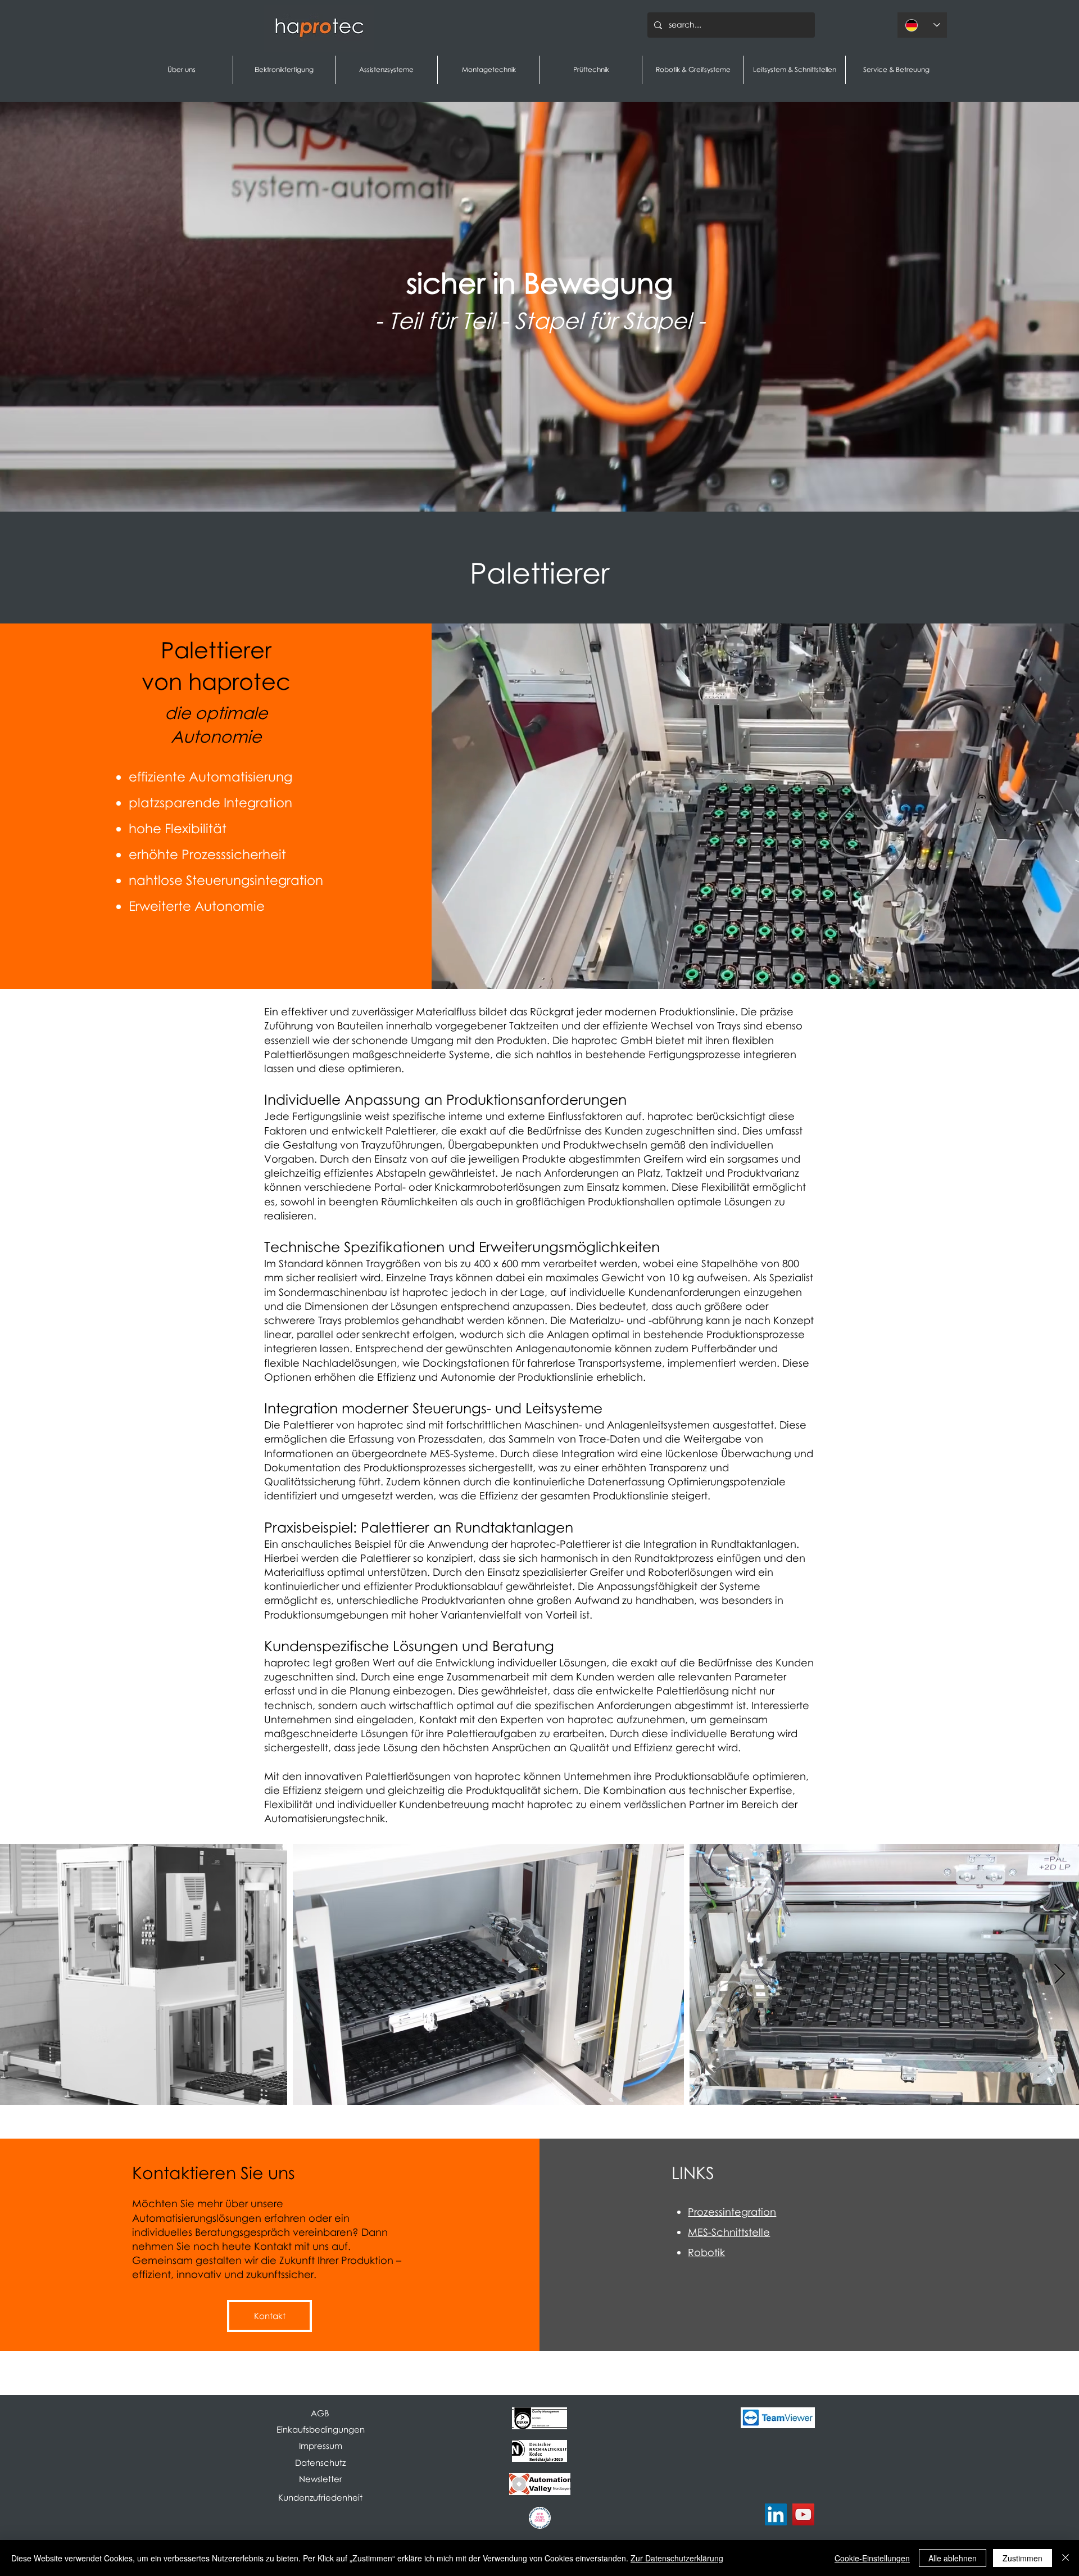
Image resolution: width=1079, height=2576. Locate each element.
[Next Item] (1060, 1975)
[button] (320, 2479)
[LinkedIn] (776, 2514)
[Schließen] (1066, 2558)
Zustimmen (1023, 2558)
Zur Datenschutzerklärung (677, 2558)
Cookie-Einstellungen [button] (872, 2558)
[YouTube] (803, 2514)
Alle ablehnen (953, 2558)
